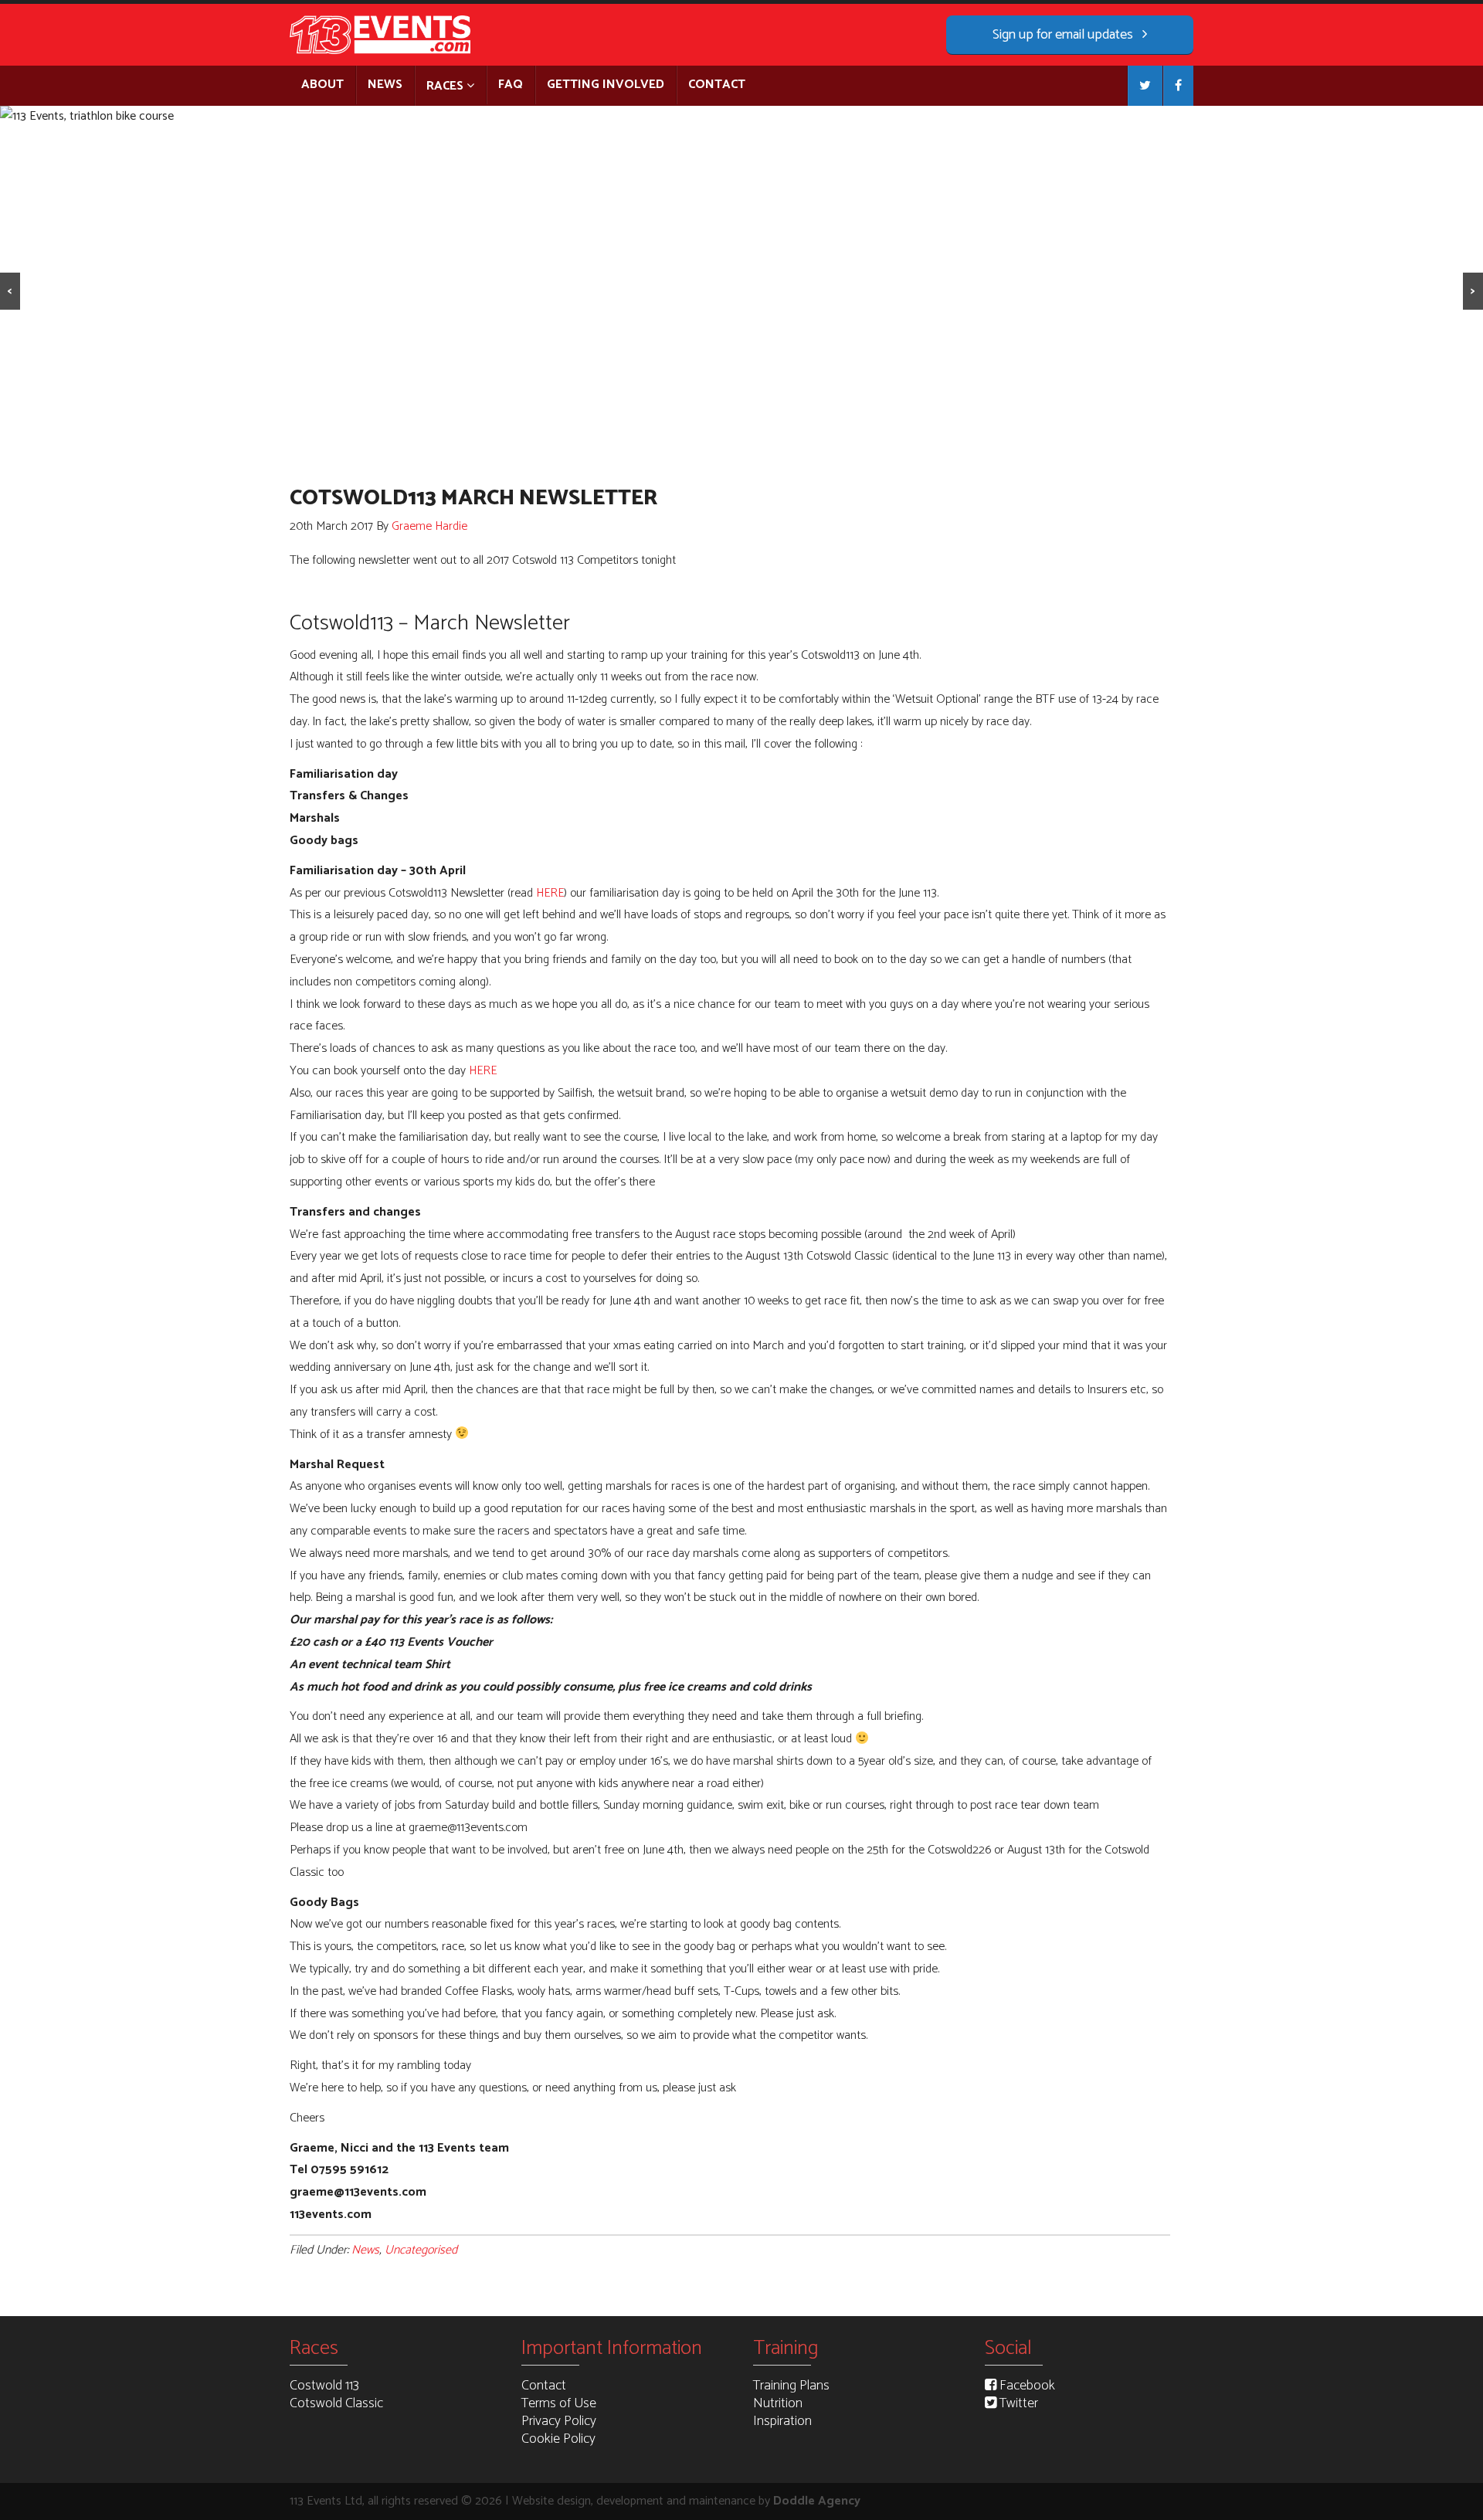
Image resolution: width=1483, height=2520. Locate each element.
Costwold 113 (324, 2386)
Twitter (1017, 2403)
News (365, 2250)
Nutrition (778, 2403)
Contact (544, 2386)
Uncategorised (421, 2250)
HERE (550, 893)
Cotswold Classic (336, 2403)
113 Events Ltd (382, 35)
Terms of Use (559, 2403)
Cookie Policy (558, 2439)
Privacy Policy (559, 2421)
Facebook (1026, 2386)
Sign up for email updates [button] (1064, 35)
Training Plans (791, 2386)
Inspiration (782, 2421)
